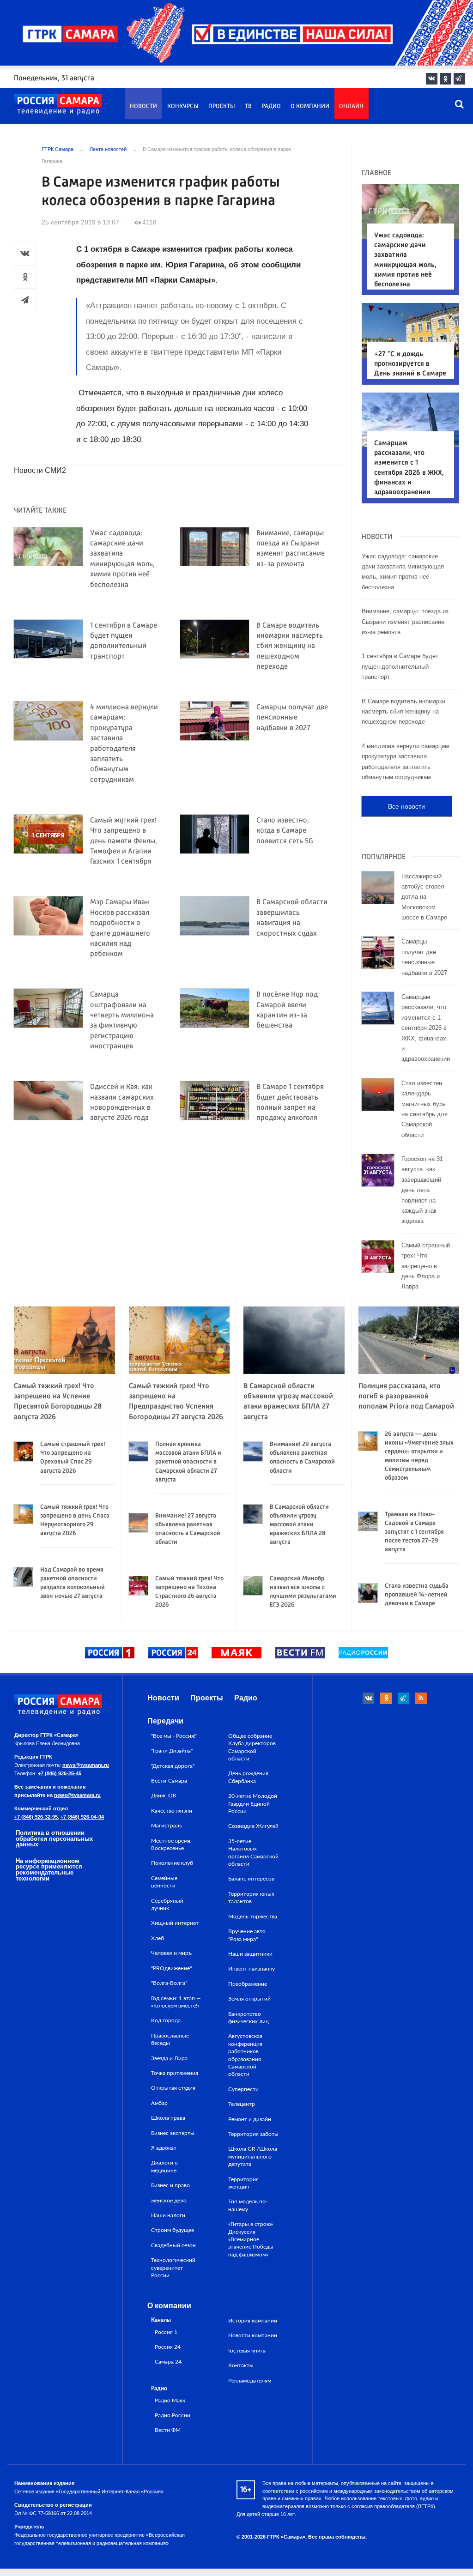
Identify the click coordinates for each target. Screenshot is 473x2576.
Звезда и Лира (169, 2058)
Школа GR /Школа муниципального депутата (253, 2156)
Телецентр (242, 2104)
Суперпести (243, 2089)
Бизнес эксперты (173, 2133)
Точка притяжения (175, 2073)
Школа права (168, 2118)
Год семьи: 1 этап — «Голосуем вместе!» (176, 2002)
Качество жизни (172, 1811)
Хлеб (158, 1938)
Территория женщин (243, 2183)
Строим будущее (173, 2230)
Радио (271, 106)
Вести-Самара (169, 1781)
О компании (310, 106)
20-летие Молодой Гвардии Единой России (253, 1804)
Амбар (159, 2103)
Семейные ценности (164, 1882)
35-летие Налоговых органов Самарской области (253, 1853)
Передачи (165, 1721)
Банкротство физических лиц (249, 2018)
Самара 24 (168, 2362)
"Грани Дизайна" (172, 1751)
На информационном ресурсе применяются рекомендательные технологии (49, 1870)
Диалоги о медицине (164, 2166)
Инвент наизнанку (252, 1969)
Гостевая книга (247, 2351)
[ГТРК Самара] (58, 104)
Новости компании (253, 2335)
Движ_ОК (164, 1796)
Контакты (241, 2365)
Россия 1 (166, 2332)
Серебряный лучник (167, 1905)
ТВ (248, 106)
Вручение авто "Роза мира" (247, 1935)
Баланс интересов (251, 1879)
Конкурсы (183, 106)
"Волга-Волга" (169, 1983)
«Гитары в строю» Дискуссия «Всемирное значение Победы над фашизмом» (251, 2239)
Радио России (173, 2416)
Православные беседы (170, 2039)
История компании (253, 2321)
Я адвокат (164, 2148)
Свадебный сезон (173, 2245)
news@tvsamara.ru (86, 1765)
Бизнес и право (170, 2185)
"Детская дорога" (173, 1766)
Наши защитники (250, 1954)
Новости (143, 106)
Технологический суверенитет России (173, 2268)
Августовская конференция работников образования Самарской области (245, 2055)
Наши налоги (168, 2215)
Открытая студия (173, 2088)
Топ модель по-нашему (248, 2205)
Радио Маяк (170, 2401)
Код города (166, 2020)
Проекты (222, 106)
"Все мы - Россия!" (174, 1736)
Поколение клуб (172, 1863)
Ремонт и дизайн (250, 2119)
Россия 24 (168, 2347)
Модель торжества (253, 1917)
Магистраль (167, 1826)
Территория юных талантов (251, 1898)
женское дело (169, 2201)
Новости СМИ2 (40, 470)
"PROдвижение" (171, 1968)
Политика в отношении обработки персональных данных (54, 1839)
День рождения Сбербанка (248, 1777)
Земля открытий (249, 1999)
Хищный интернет (175, 1923)
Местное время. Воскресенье (171, 1844)
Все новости (406, 806)
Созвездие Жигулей (253, 1826)
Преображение (248, 1984)
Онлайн (351, 106)
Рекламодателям (250, 2381)
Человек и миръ (171, 1953)
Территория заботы (253, 2134)
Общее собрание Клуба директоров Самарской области (252, 1747)
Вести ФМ (168, 2430)
